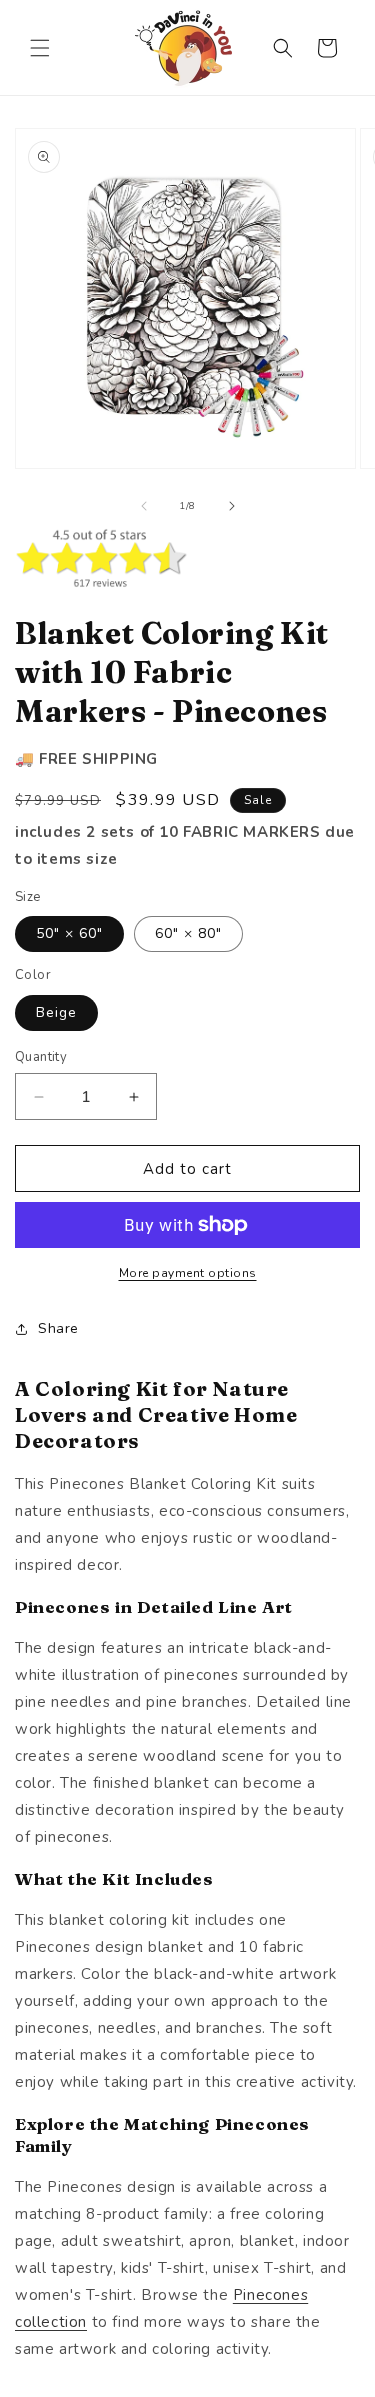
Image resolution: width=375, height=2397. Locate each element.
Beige (56, 1012)
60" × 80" (188, 933)
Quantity (41, 1057)
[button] (40, 48)
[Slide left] (144, 506)
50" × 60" (69, 933)
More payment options (188, 1273)
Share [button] (58, 1328)
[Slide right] (232, 506)
